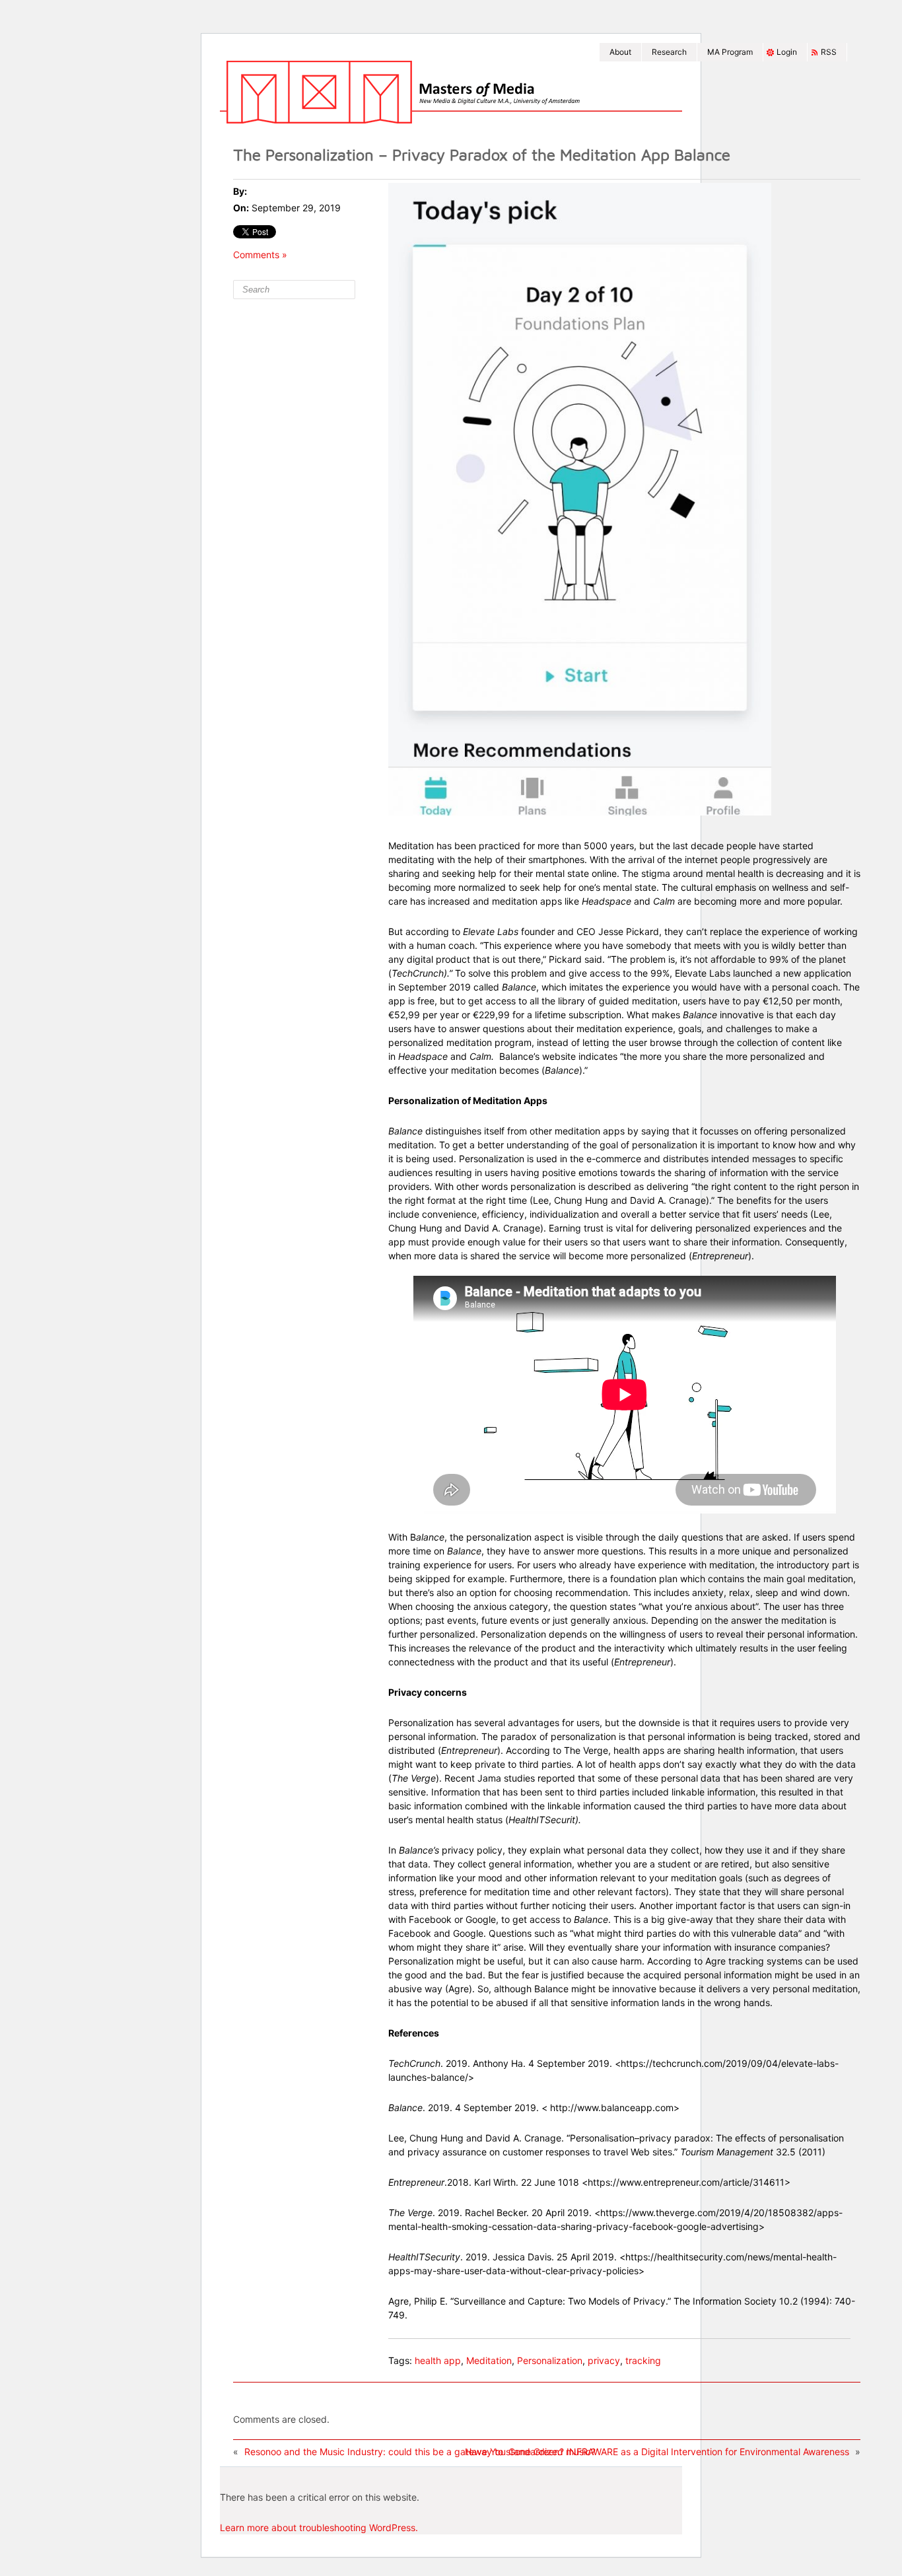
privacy (604, 2360)
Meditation (489, 2360)
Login (787, 52)
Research (669, 52)
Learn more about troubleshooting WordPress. (319, 2527)
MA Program (730, 52)
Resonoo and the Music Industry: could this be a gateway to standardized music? (420, 2452)
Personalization (550, 2360)
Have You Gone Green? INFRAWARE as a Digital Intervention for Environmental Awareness (657, 2452)
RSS (829, 52)
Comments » (260, 255)
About (620, 52)
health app (438, 2360)
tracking (643, 2360)
